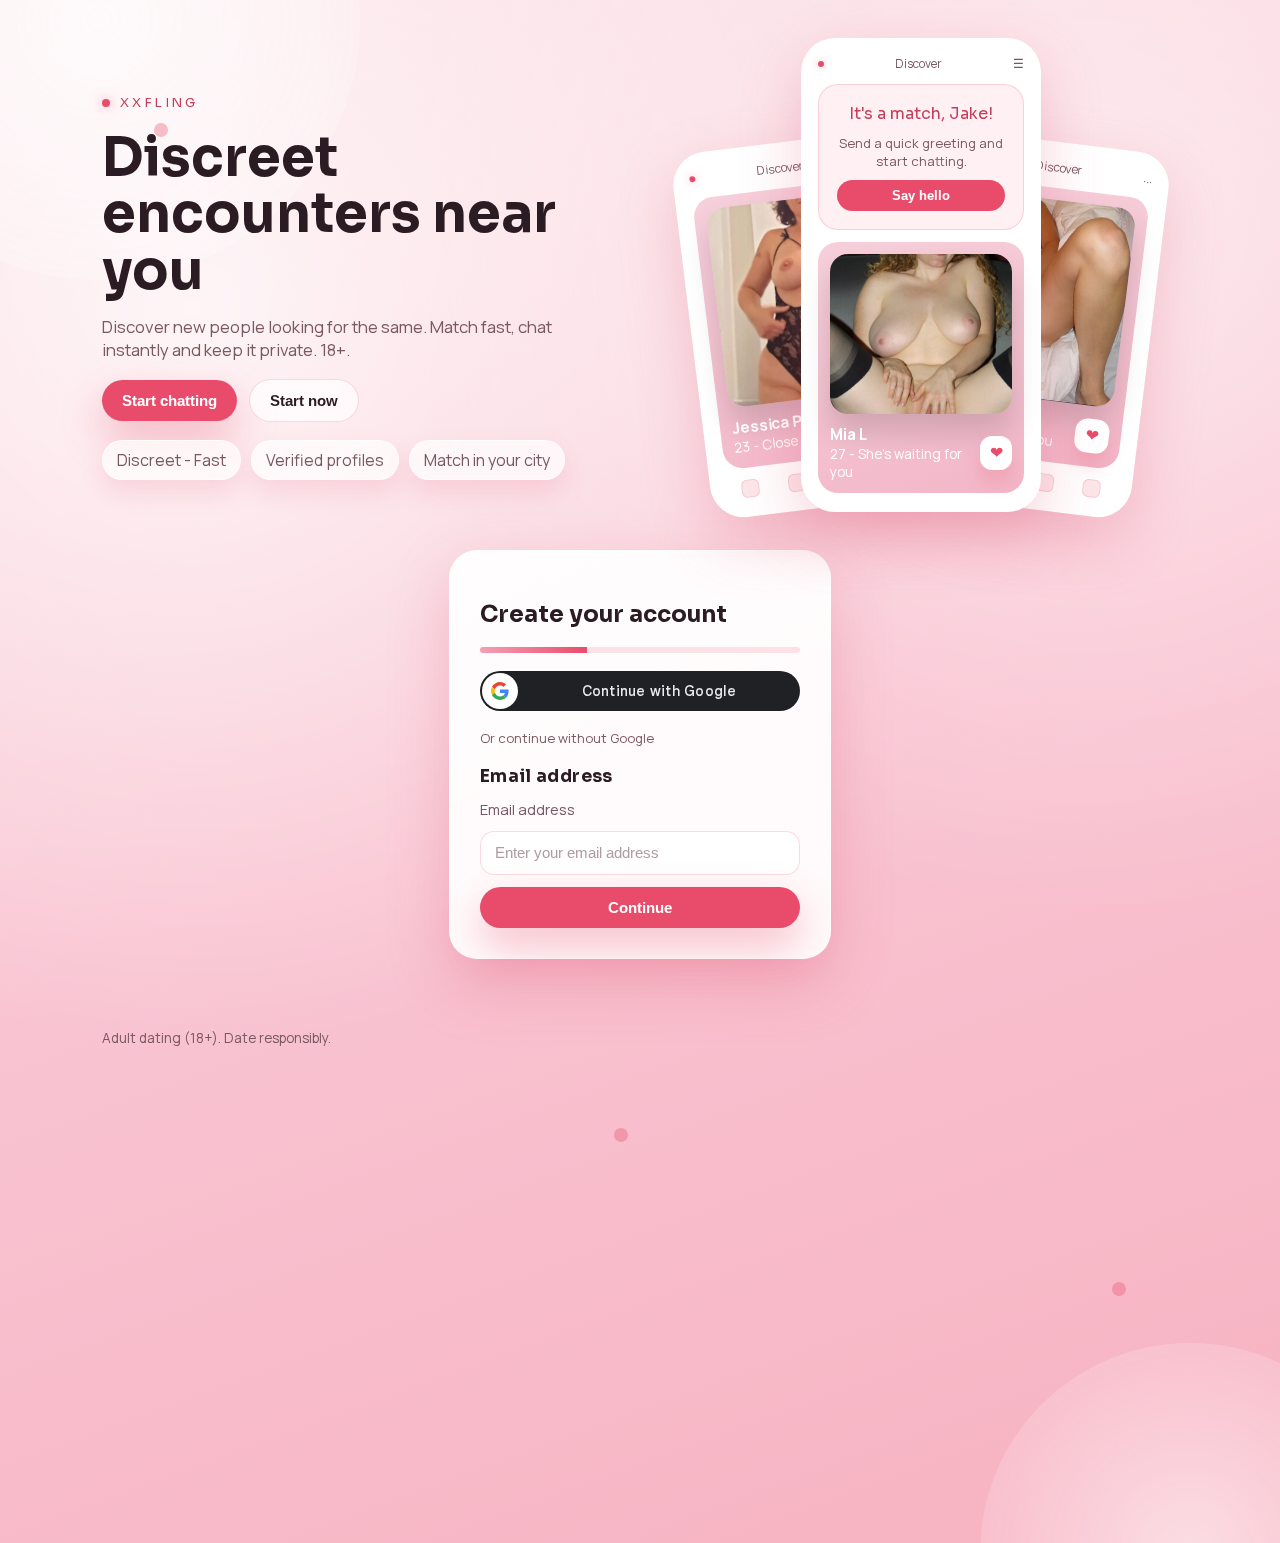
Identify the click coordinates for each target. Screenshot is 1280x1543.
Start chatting (169, 400)
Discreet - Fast (171, 460)
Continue (640, 907)
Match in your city (487, 460)
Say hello (921, 195)
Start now (304, 400)
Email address (527, 809)
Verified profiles (325, 460)
